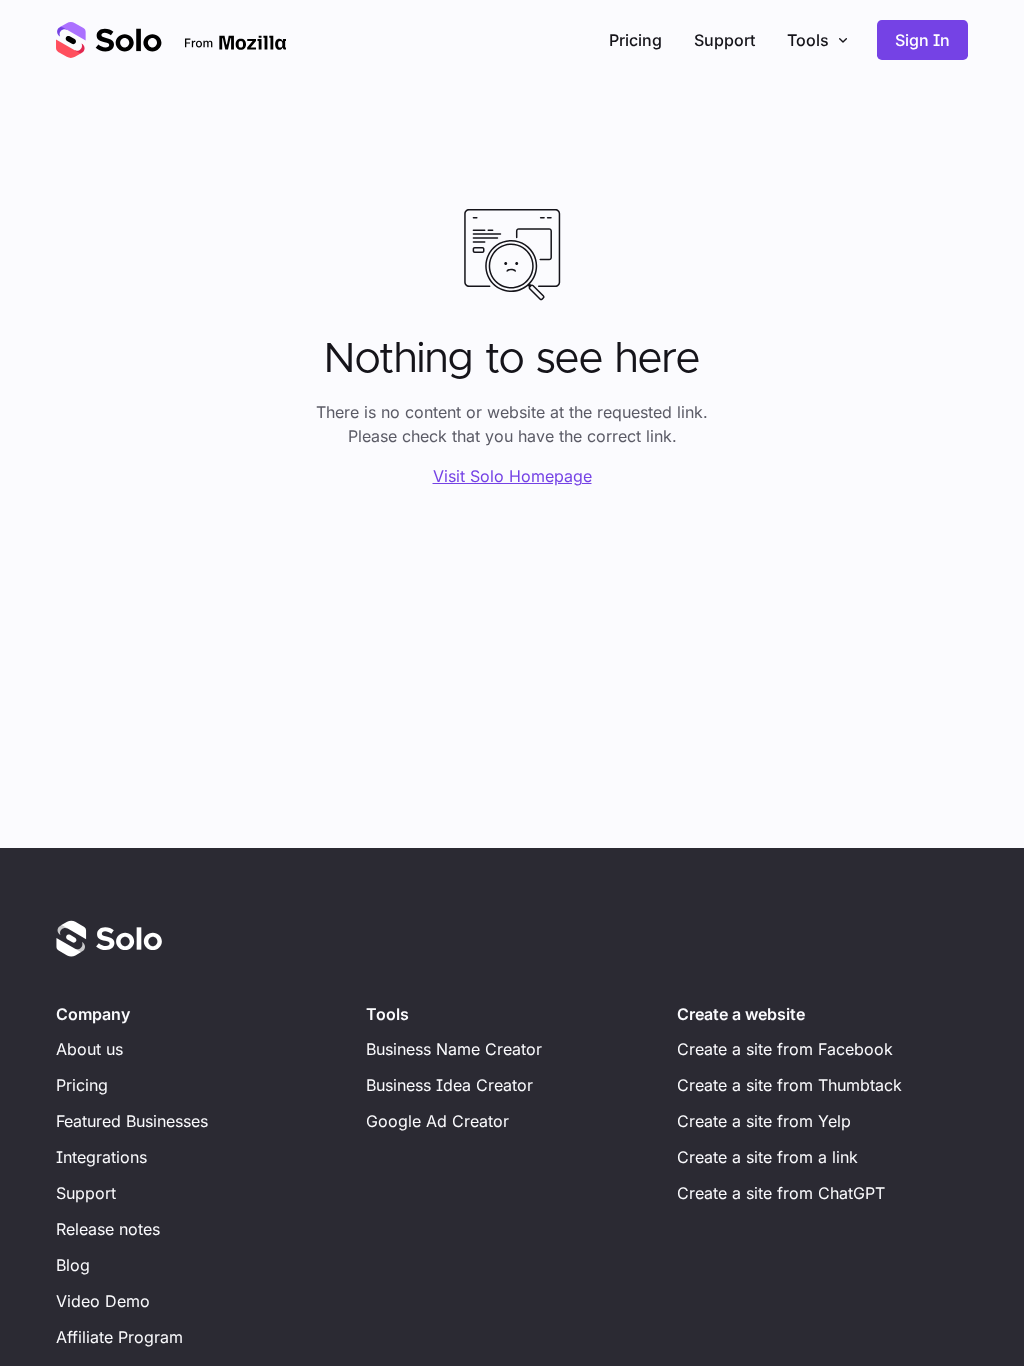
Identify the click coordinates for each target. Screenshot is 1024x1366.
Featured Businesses (132, 1121)
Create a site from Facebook (785, 1049)
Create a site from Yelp (764, 1121)
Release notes (108, 1229)
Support (724, 40)
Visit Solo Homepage (512, 476)
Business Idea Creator (449, 1085)
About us (89, 1049)
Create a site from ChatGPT (781, 1193)
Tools (808, 40)
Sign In (922, 40)
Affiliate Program (119, 1337)
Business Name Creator (454, 1049)
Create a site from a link (767, 1157)
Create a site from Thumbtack (789, 1085)
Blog (73, 1265)
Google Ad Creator (437, 1121)
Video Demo (103, 1301)
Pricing (635, 40)
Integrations (101, 1157)
